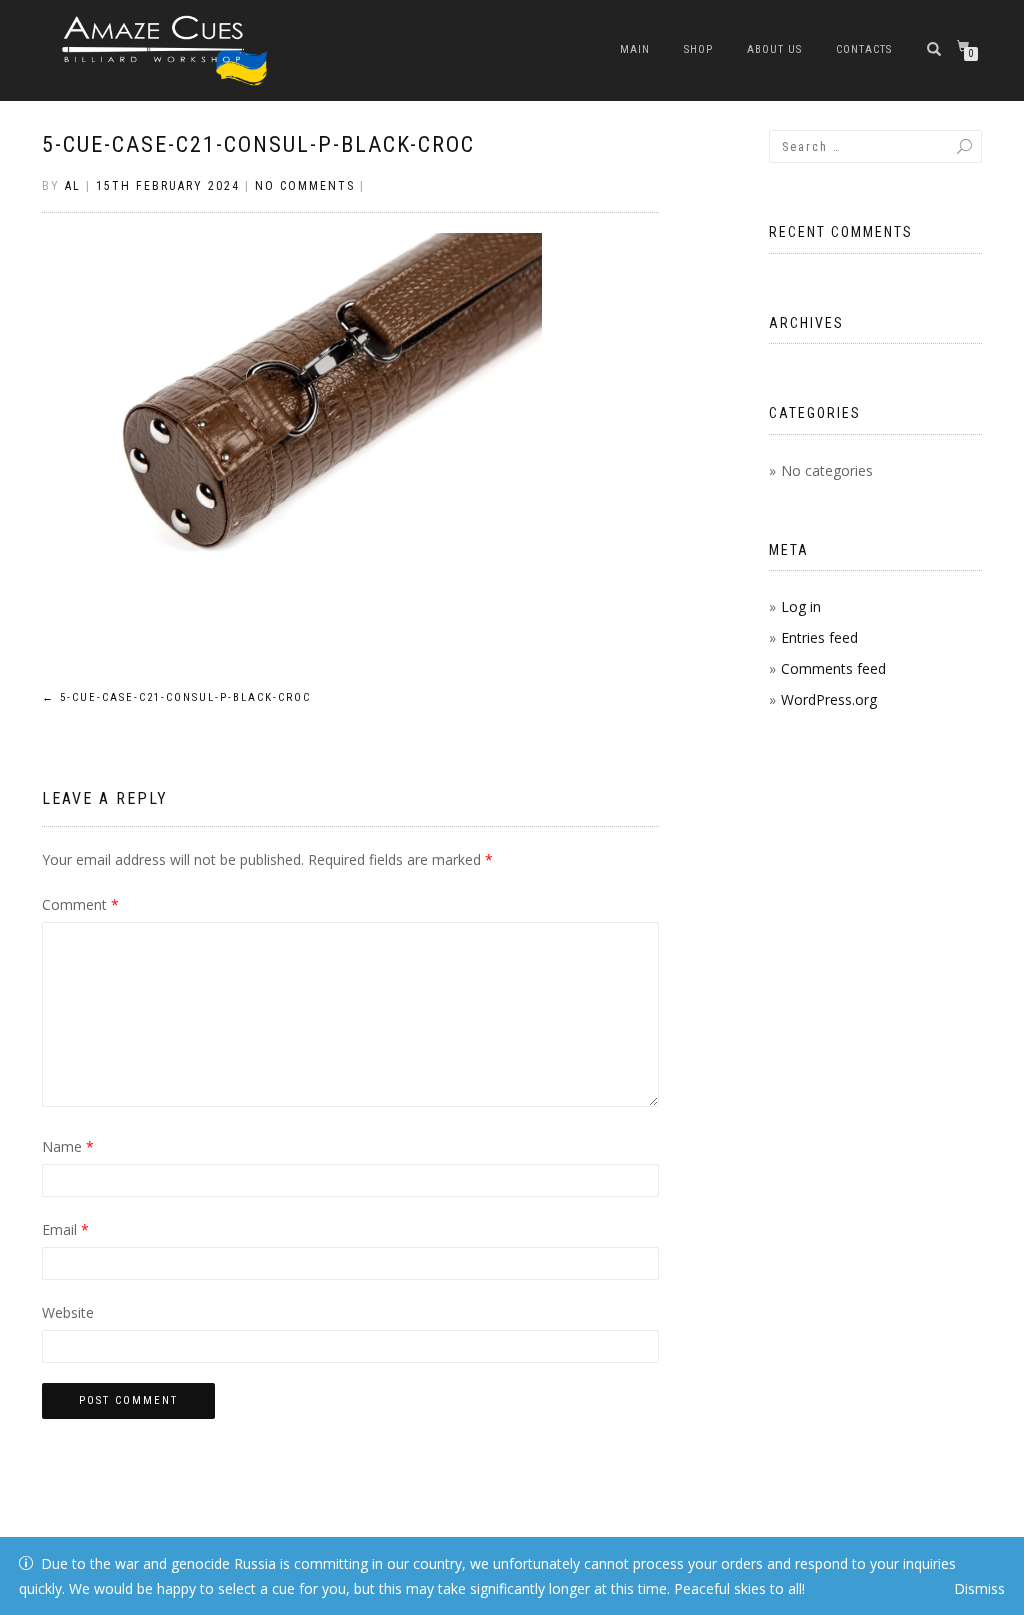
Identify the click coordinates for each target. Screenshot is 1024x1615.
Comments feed (833, 668)
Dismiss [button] (979, 1588)
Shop (698, 49)
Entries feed (819, 637)
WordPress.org (829, 699)
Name (68, 1146)
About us (774, 49)
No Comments (305, 186)
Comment (80, 904)
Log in (801, 606)
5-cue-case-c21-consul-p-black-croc (258, 144)
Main (635, 49)
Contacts (864, 49)
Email (65, 1229)
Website (68, 1312)
